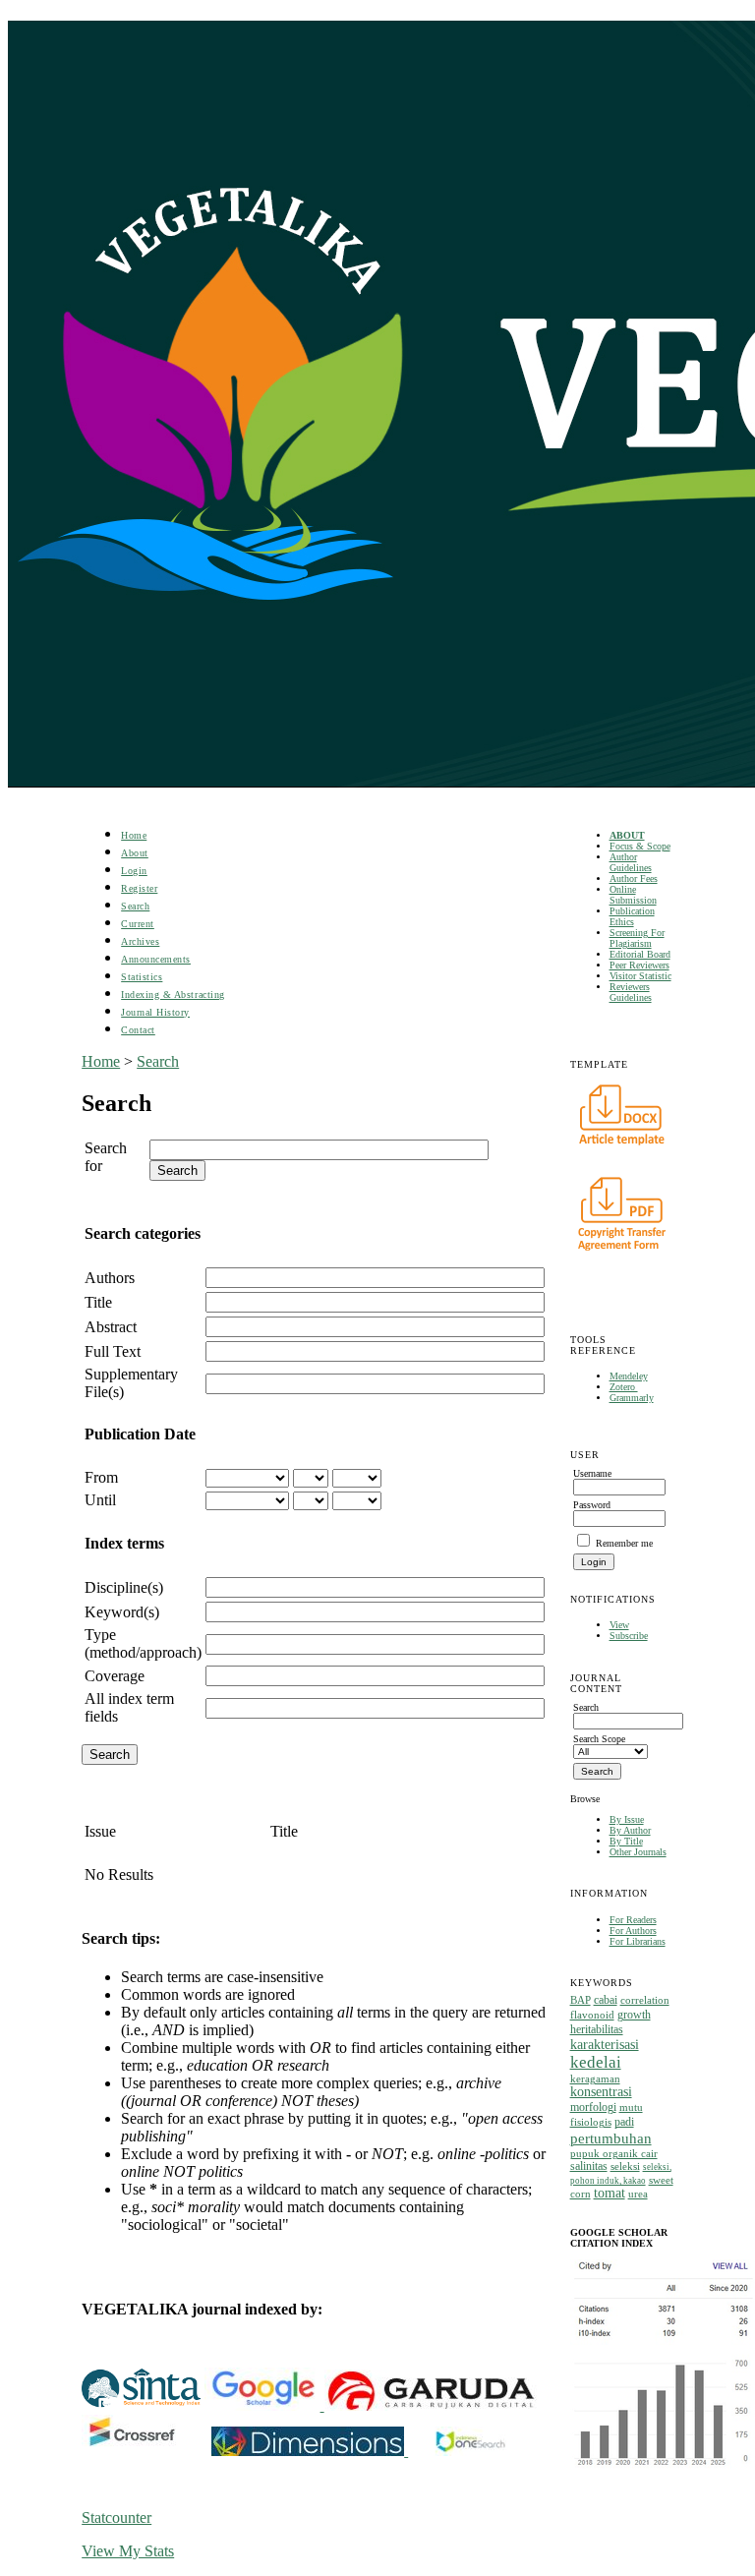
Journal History (155, 1012)
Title (98, 1302)
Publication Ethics (632, 916)
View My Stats (128, 2551)
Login (134, 871)
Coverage (115, 1676)
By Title (626, 1841)
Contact (138, 1030)
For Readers (633, 1920)
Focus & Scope (640, 846)
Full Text (113, 1351)
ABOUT (627, 835)
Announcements (156, 959)
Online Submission (633, 895)
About (135, 853)
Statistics (142, 977)
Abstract (111, 1327)
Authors (110, 1278)
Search (135, 906)
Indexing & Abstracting (173, 995)
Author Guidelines (631, 862)
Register (139, 888)
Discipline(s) (124, 1587)
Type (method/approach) (143, 1643)
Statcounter (116, 2517)
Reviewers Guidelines (631, 992)
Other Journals (638, 1852)
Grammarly (632, 1398)
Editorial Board (640, 954)
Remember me (624, 1543)
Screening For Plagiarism (637, 938)
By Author (630, 1830)
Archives (140, 941)
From (101, 1477)
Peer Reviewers (639, 965)
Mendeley (629, 1376)
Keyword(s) (122, 1612)
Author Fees (634, 878)
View (619, 1625)
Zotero (624, 1387)
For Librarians (638, 1941)
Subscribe (629, 1636)
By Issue (627, 1819)
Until (100, 1500)
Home (134, 835)
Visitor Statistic (640, 976)
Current (138, 924)
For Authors (633, 1931)
